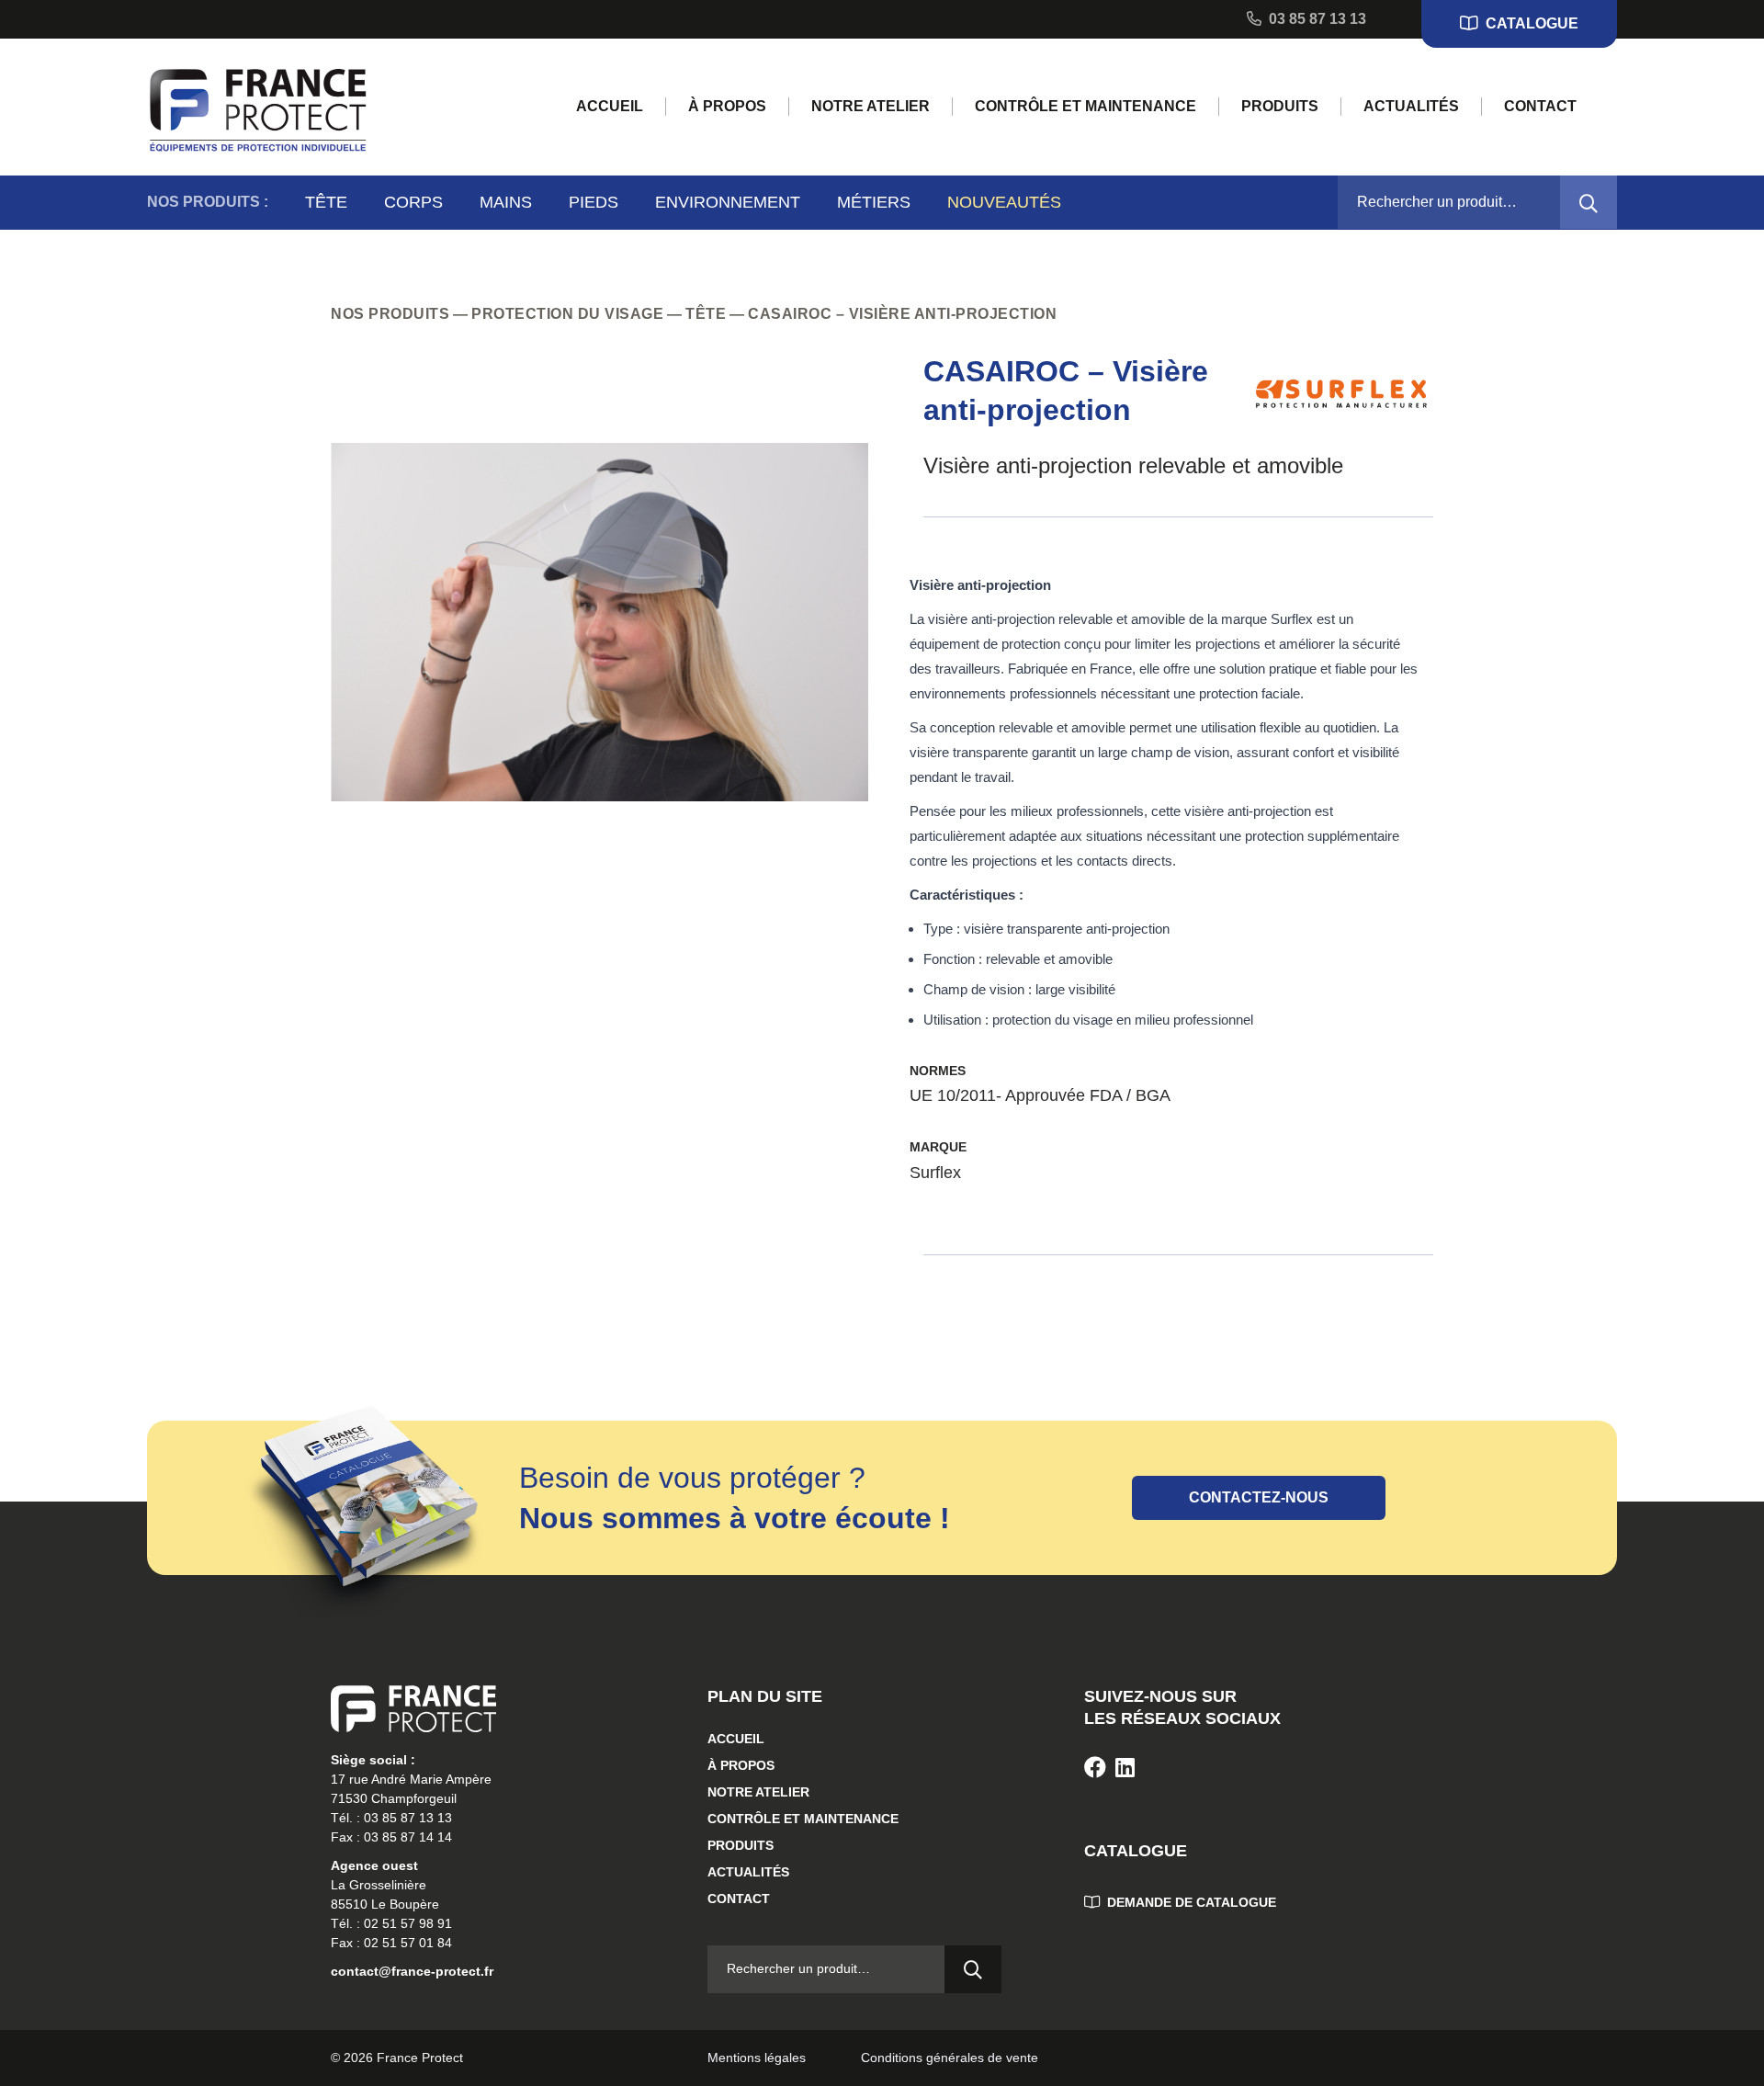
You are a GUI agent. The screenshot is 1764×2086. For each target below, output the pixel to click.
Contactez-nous (1259, 1497)
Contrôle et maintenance (1086, 106)
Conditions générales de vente (950, 2058)
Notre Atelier (871, 106)
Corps (413, 202)
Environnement (728, 202)
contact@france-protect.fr (412, 1971)
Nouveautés (1004, 202)
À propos (727, 106)
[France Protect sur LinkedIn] (1125, 1768)
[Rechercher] (1589, 202)
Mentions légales (757, 2058)
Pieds (594, 202)
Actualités (1411, 106)
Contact (1540, 106)
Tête (326, 202)
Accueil (610, 106)
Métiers (874, 202)
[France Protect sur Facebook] (1095, 1768)
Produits (1280, 106)
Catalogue (1530, 23)
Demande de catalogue (1190, 1902)
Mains (506, 202)
